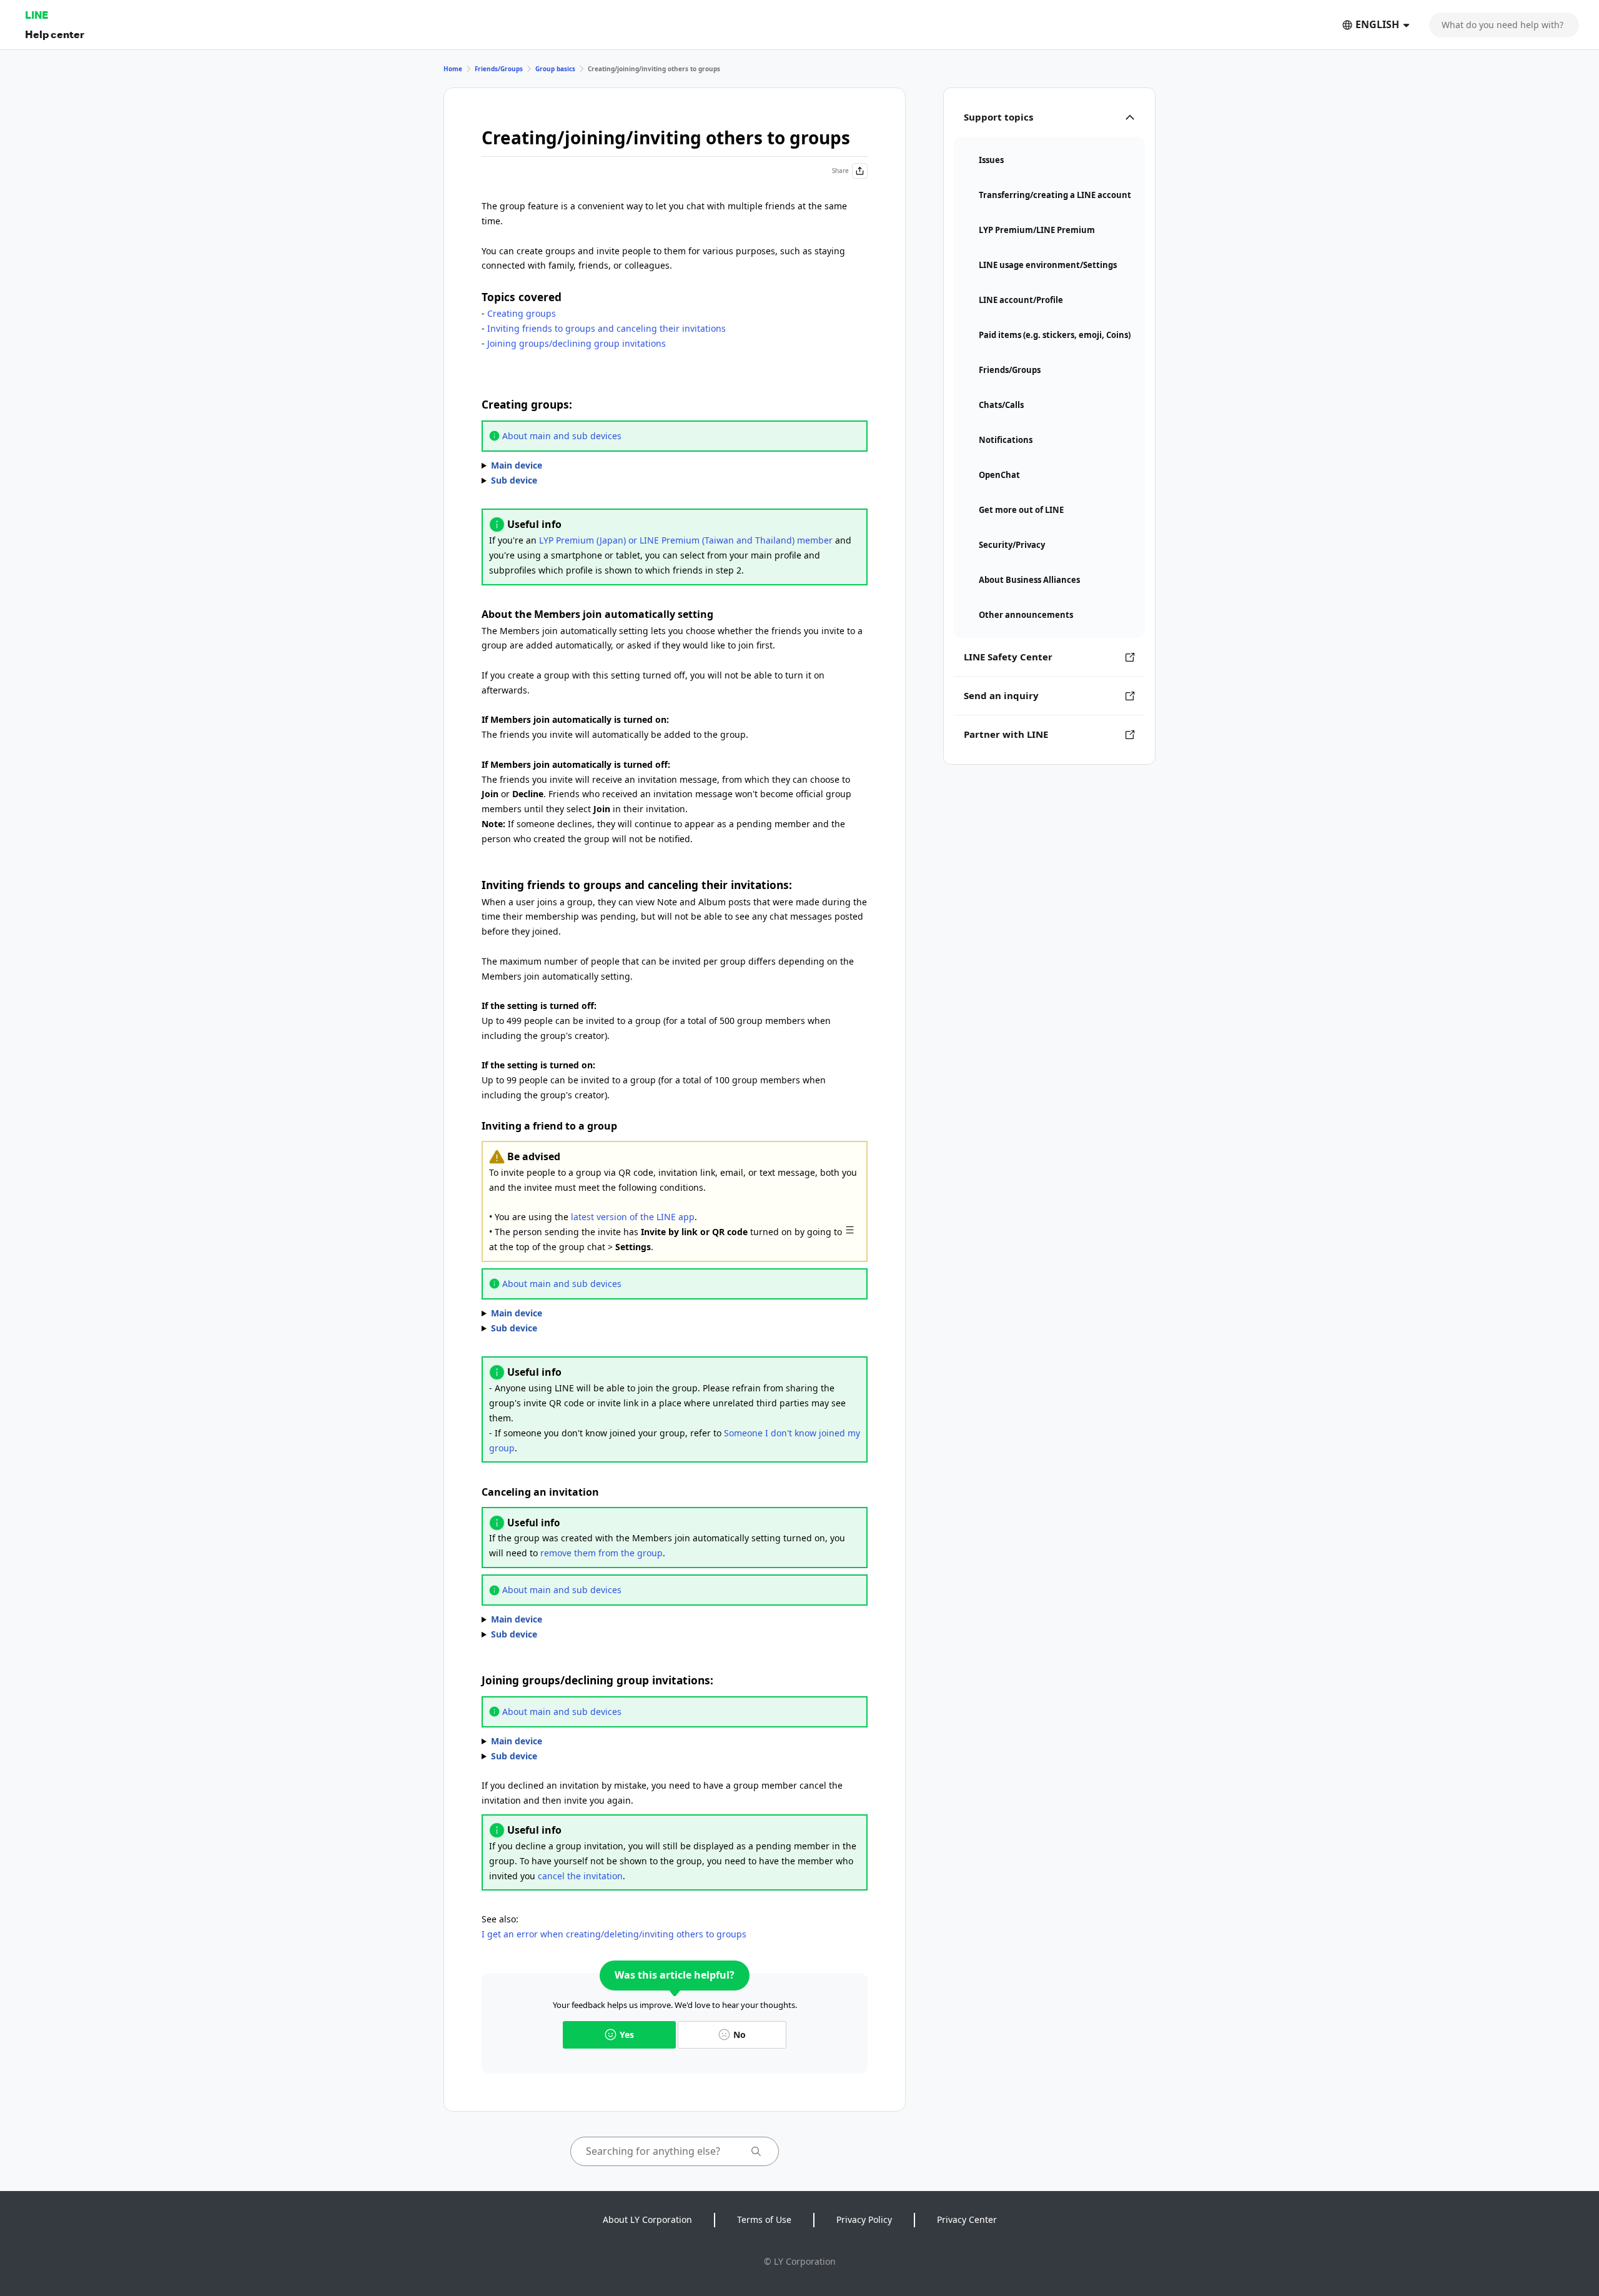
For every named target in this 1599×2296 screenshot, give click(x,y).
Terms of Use (764, 2219)
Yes (627, 2035)
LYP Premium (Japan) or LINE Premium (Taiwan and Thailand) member (686, 540)
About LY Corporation (647, 2219)
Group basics (555, 69)
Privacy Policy (864, 2219)
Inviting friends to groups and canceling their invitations (606, 328)
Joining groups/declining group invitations (577, 343)
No (740, 2035)
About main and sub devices (562, 436)
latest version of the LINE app (633, 1217)
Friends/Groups (499, 69)
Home (453, 69)
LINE (37, 15)
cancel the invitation (580, 1876)
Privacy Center (967, 2219)
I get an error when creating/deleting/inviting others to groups (614, 1934)
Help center (55, 34)
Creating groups (522, 313)
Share (840, 171)
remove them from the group (601, 1553)
